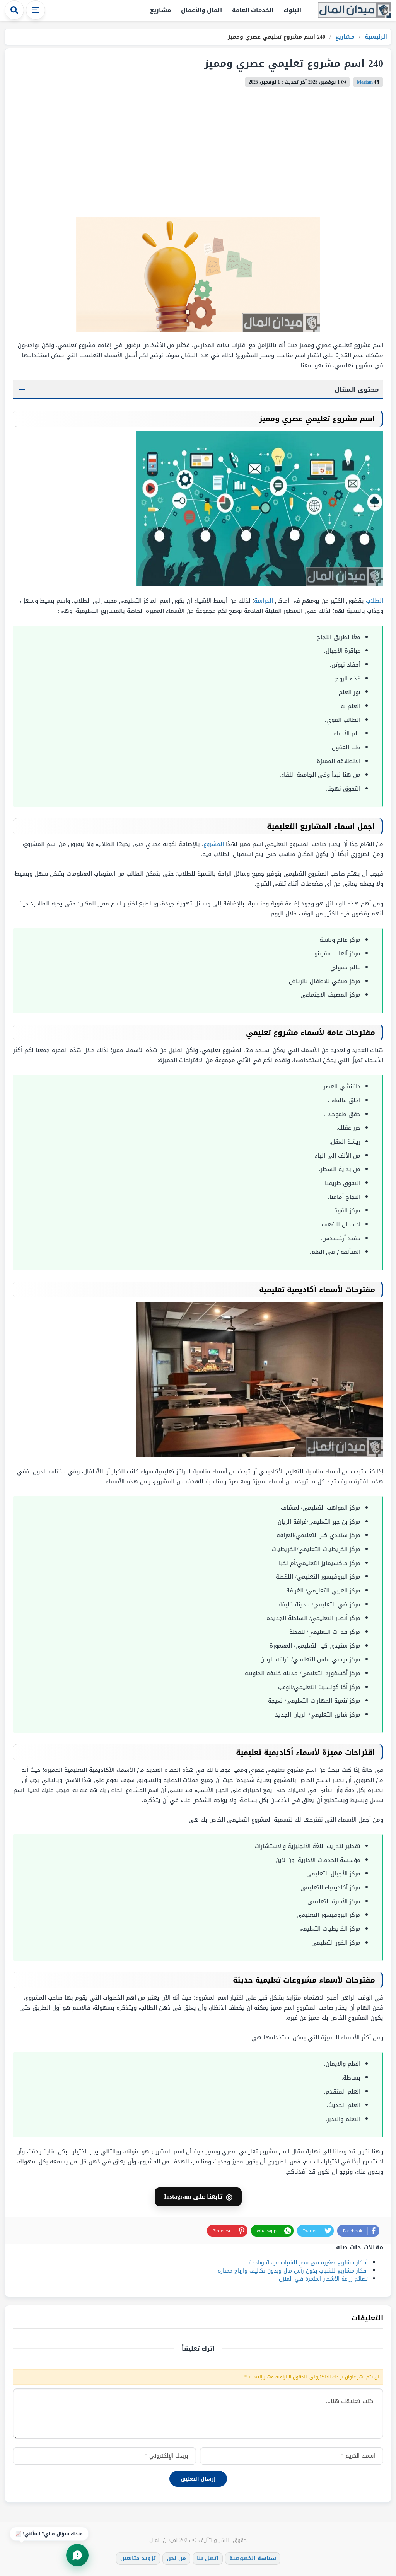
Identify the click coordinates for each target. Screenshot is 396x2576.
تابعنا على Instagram (198, 2197)
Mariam (365, 82)
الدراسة (264, 601)
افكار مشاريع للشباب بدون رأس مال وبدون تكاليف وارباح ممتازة (293, 2271)
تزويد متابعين (138, 2558)
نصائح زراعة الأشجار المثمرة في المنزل (323, 2279)
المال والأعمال (201, 10)
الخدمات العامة (253, 10)
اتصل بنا (208, 2558)
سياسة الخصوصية (253, 2558)
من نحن (176, 2558)
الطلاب (375, 601)
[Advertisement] (198, 145)
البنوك (292, 10)
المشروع (214, 844)
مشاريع (160, 10)
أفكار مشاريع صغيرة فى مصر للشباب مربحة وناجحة (308, 2263)
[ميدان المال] (355, 11)
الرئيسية (375, 37)
